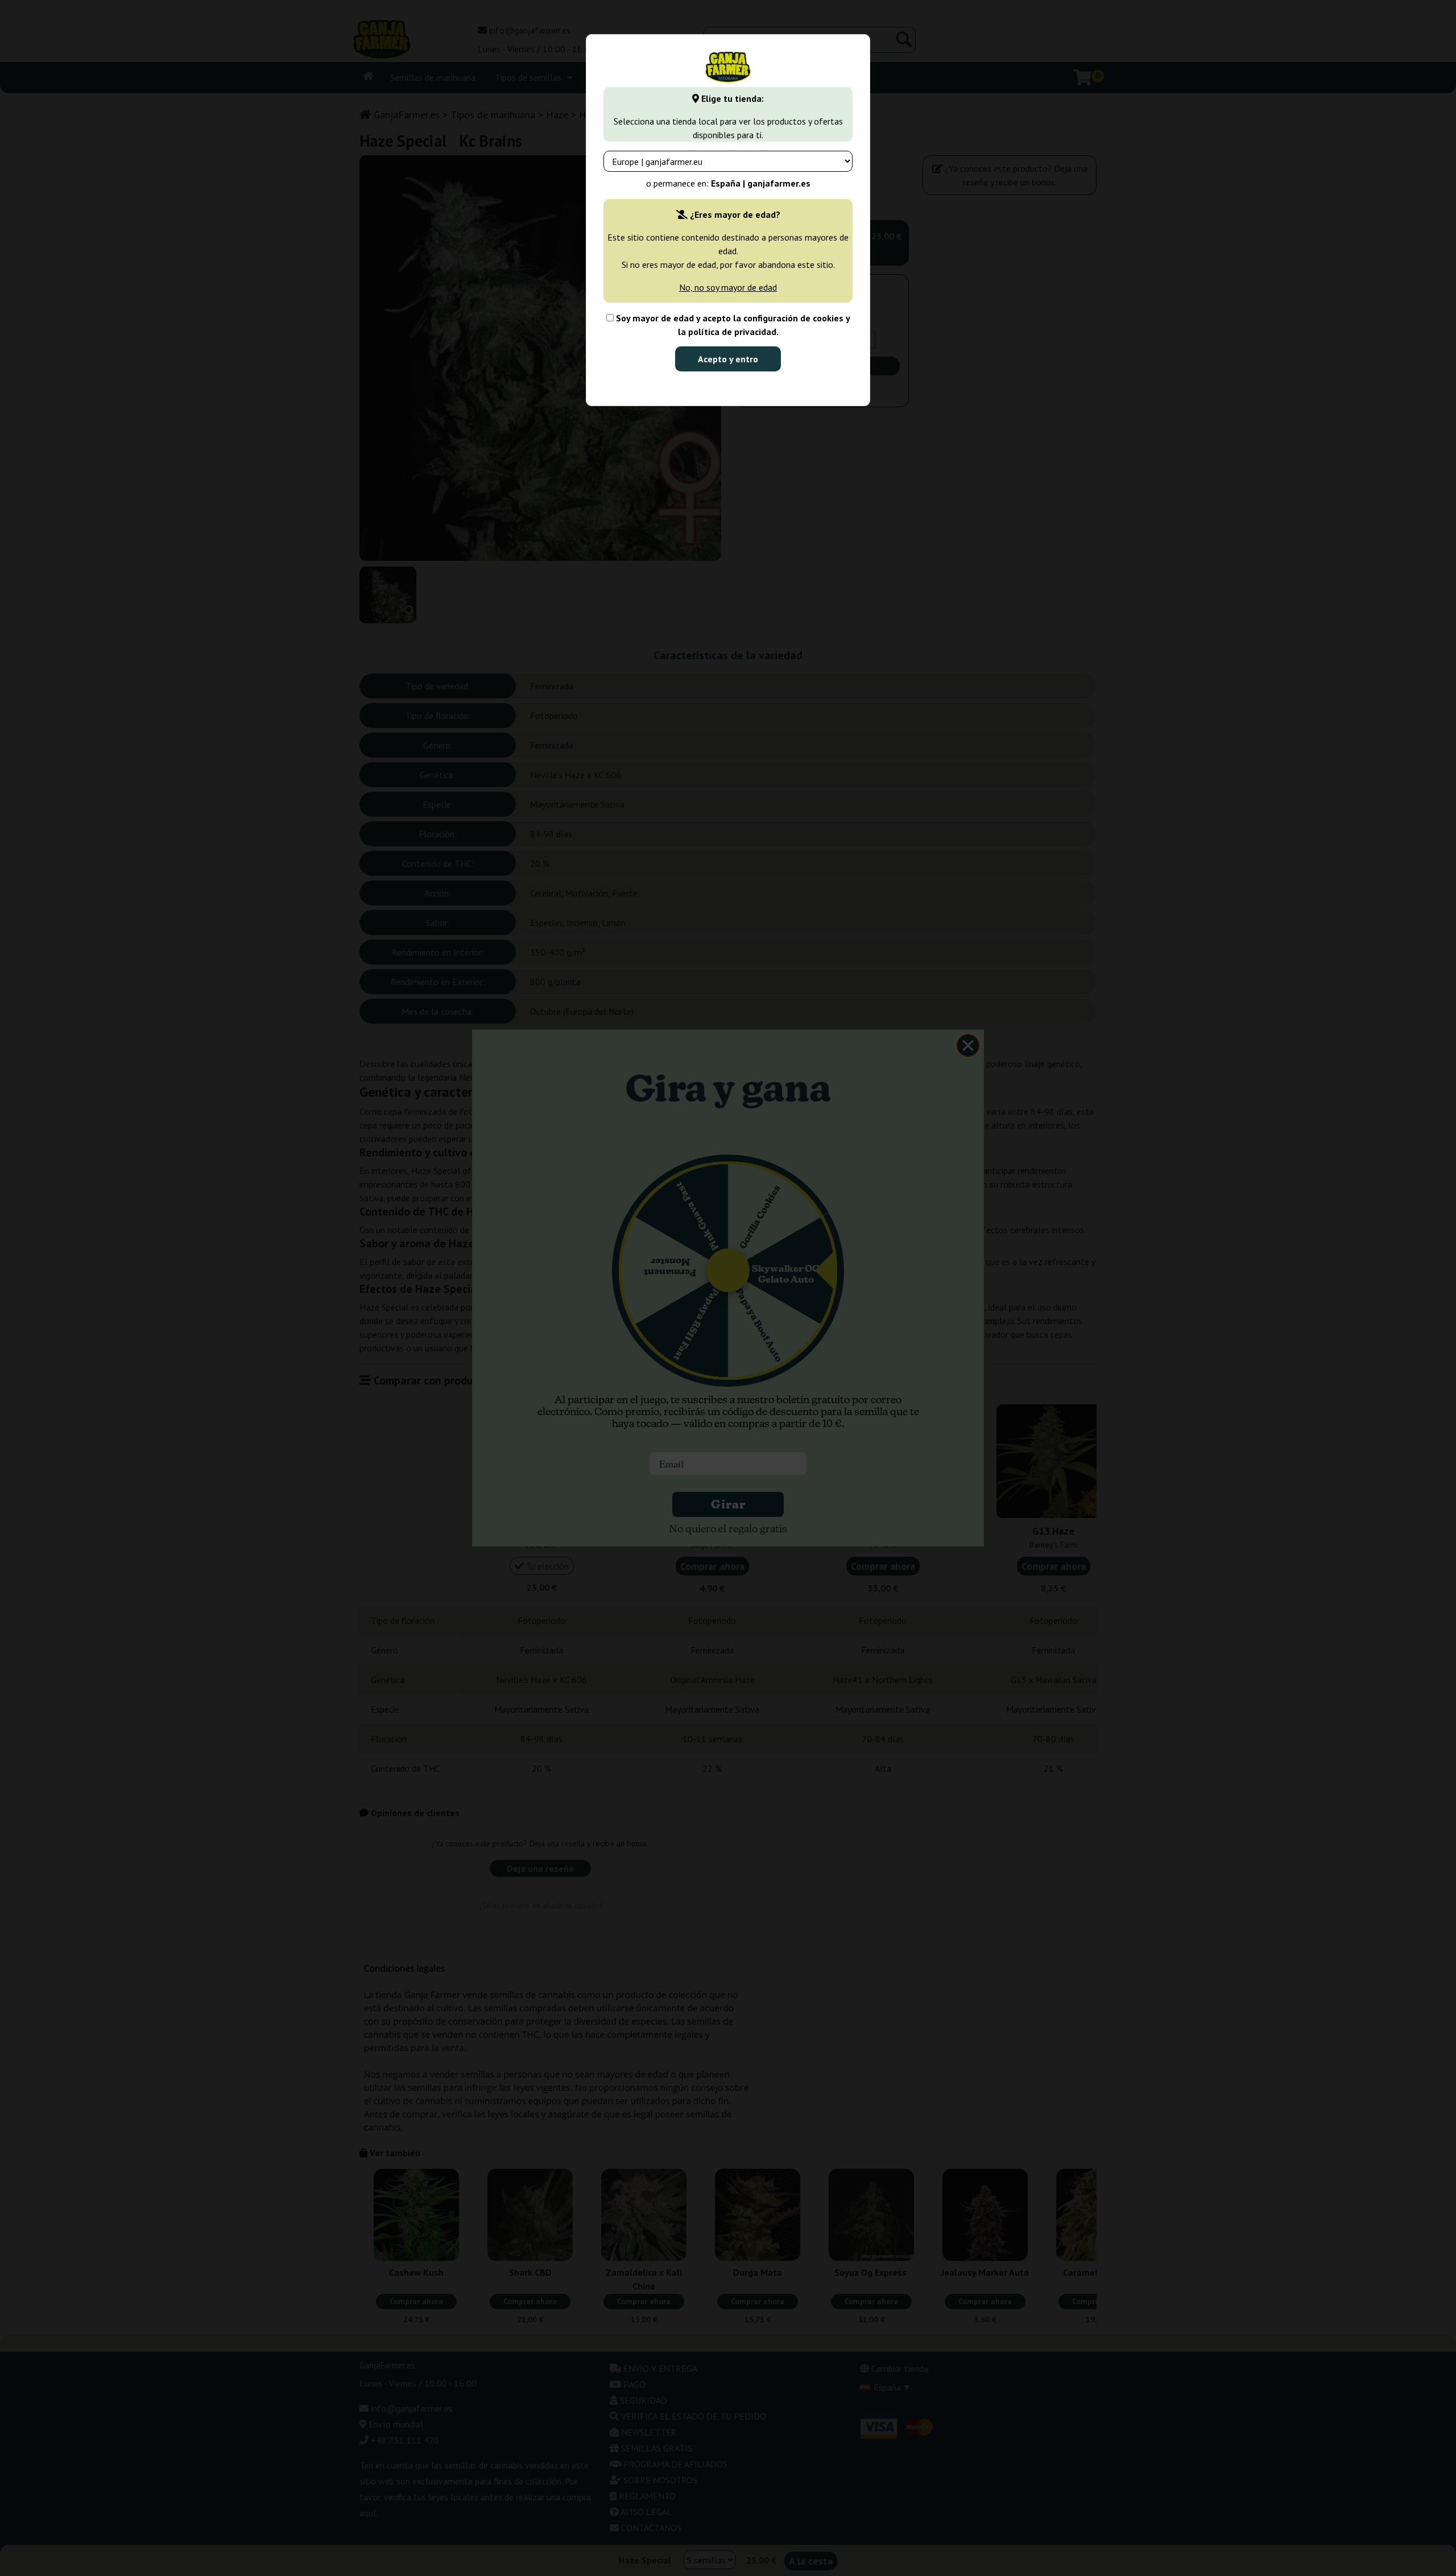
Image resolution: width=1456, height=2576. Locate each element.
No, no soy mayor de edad (728, 287)
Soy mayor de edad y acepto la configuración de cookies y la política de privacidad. (732, 325)
